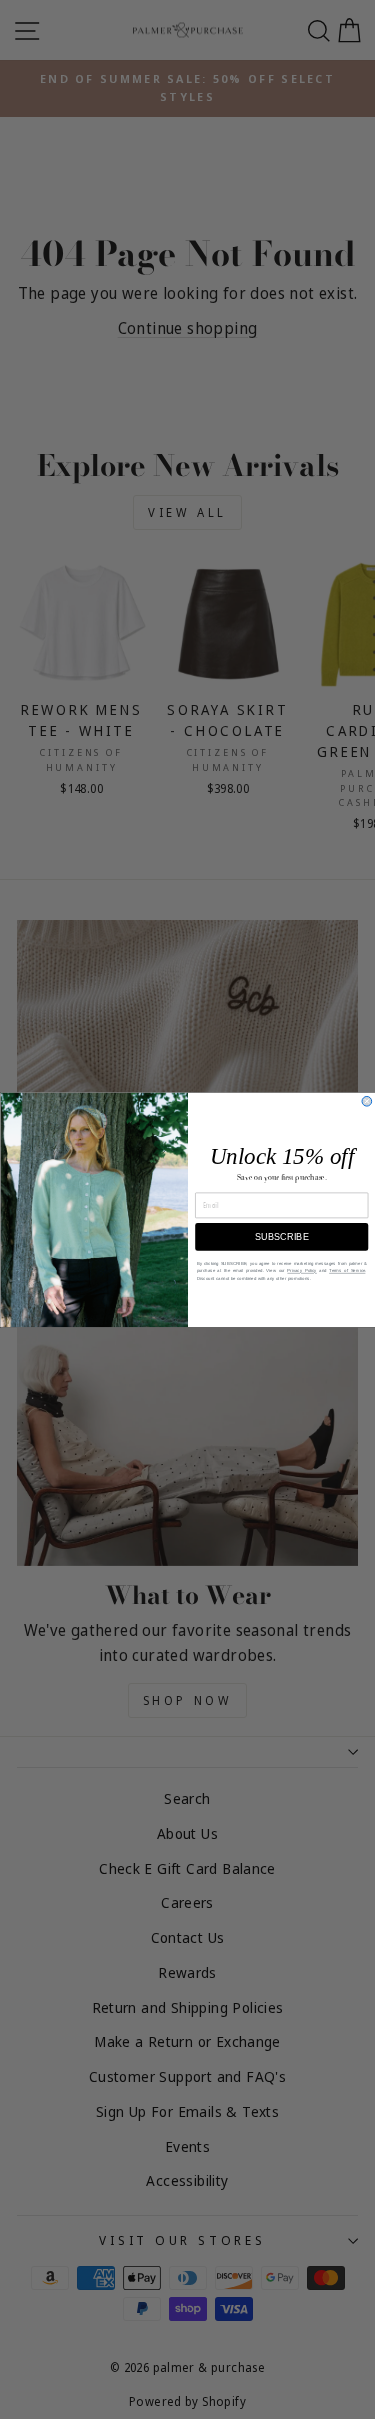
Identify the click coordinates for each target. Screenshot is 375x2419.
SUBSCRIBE (281, 1237)
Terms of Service (347, 1270)
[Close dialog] (367, 1101)
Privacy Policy (301, 1270)
